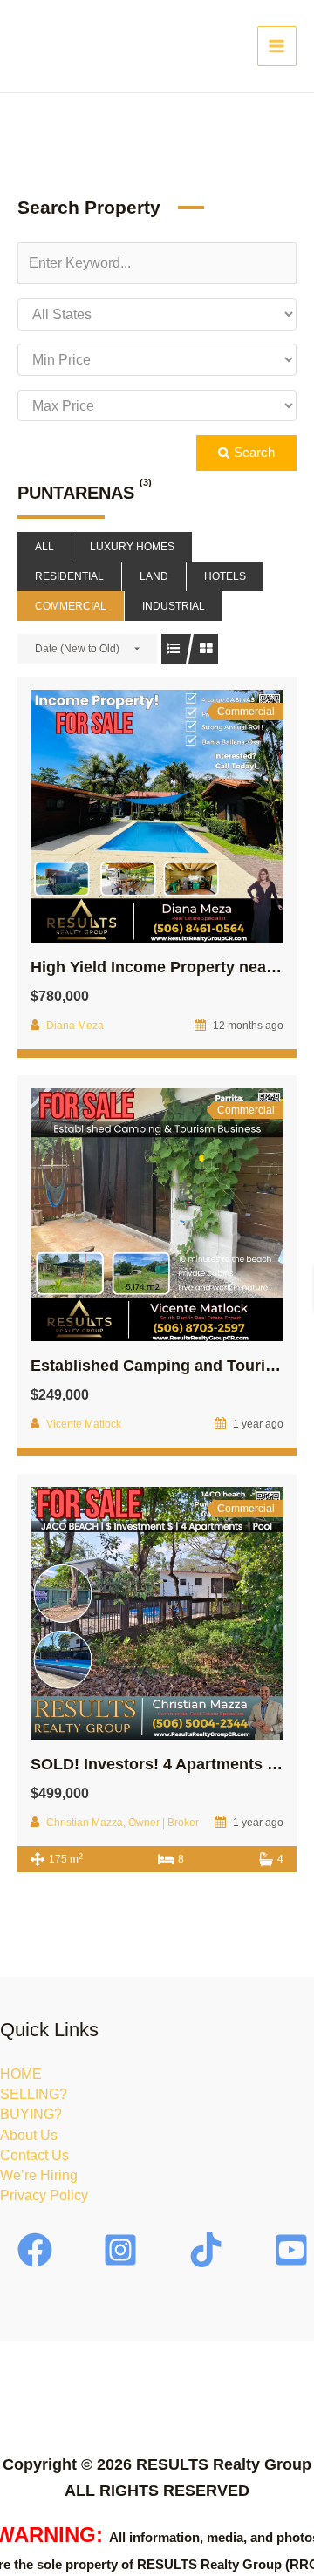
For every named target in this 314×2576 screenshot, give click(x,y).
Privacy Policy (44, 2195)
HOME (21, 2074)
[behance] (208, 2250)
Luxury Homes (132, 547)
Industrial (174, 606)
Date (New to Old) (77, 649)
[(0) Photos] (119, 816)
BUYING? (31, 2114)
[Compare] (195, 816)
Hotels (225, 576)
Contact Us (34, 2155)
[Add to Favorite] (157, 816)
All (44, 547)
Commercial (71, 606)
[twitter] (123, 2250)
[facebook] (38, 2250)
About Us (29, 2135)
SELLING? (34, 2094)
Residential (69, 576)
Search (253, 453)
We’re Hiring (39, 2175)
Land (154, 576)
